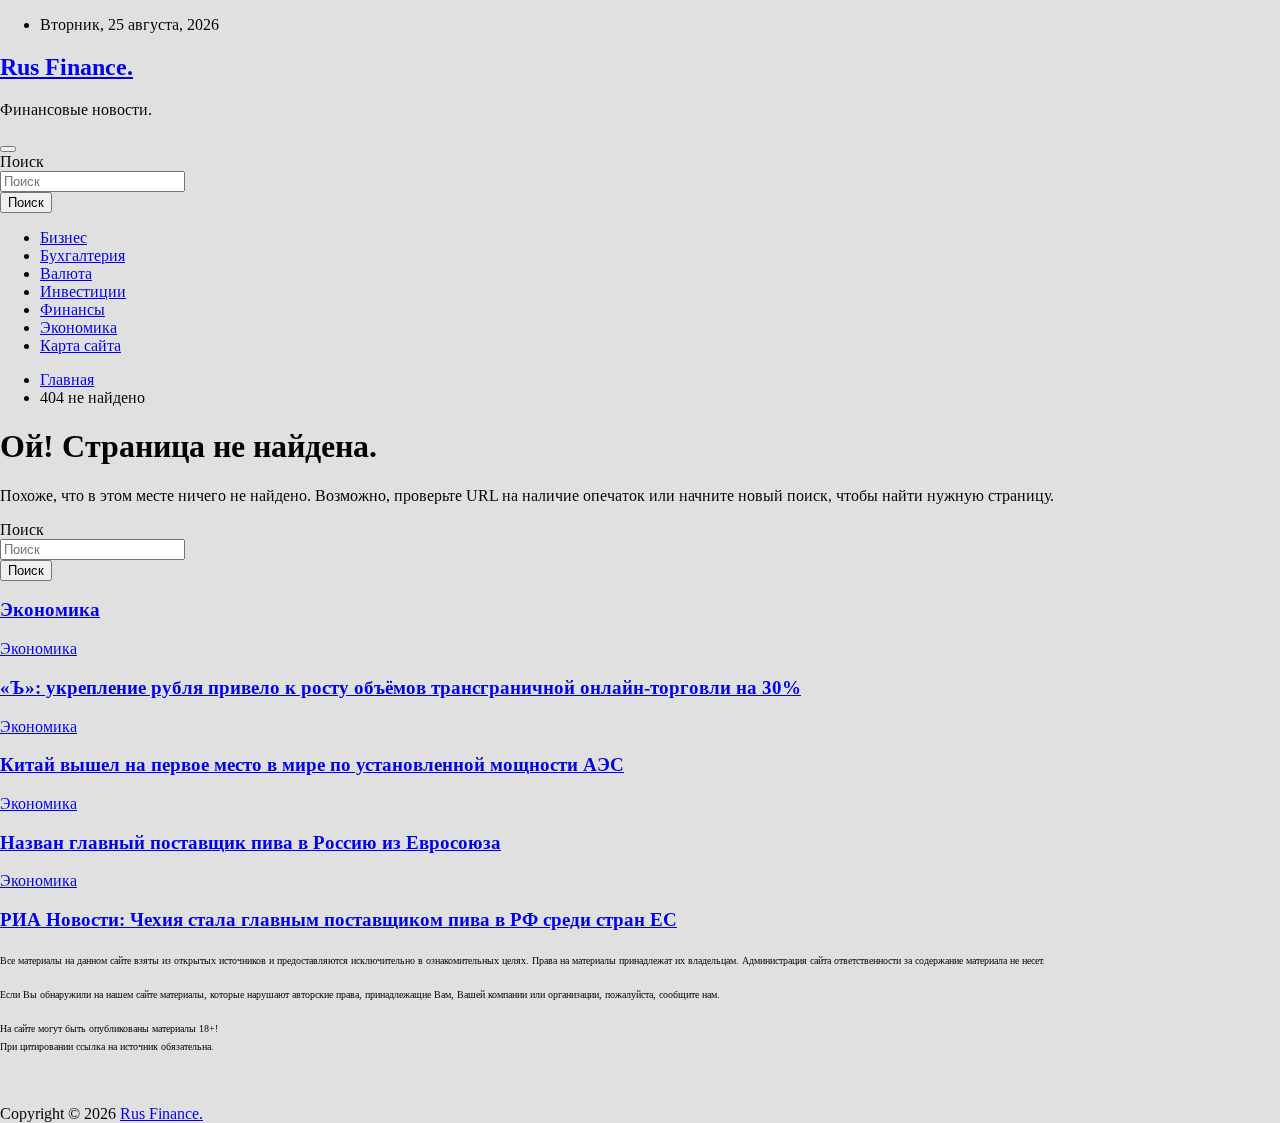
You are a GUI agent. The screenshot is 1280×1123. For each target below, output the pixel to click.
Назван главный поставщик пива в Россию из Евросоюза (250, 842)
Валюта (66, 273)
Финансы (72, 309)
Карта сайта (80, 345)
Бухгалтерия (82, 255)
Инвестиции (83, 291)
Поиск (22, 161)
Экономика (78, 327)
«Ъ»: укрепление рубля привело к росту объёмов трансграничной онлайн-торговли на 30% (400, 687)
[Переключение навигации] (8, 149)
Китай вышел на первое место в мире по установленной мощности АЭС (312, 764)
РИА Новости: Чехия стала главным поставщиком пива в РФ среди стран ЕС (338, 919)
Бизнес (63, 237)
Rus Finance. (66, 67)
